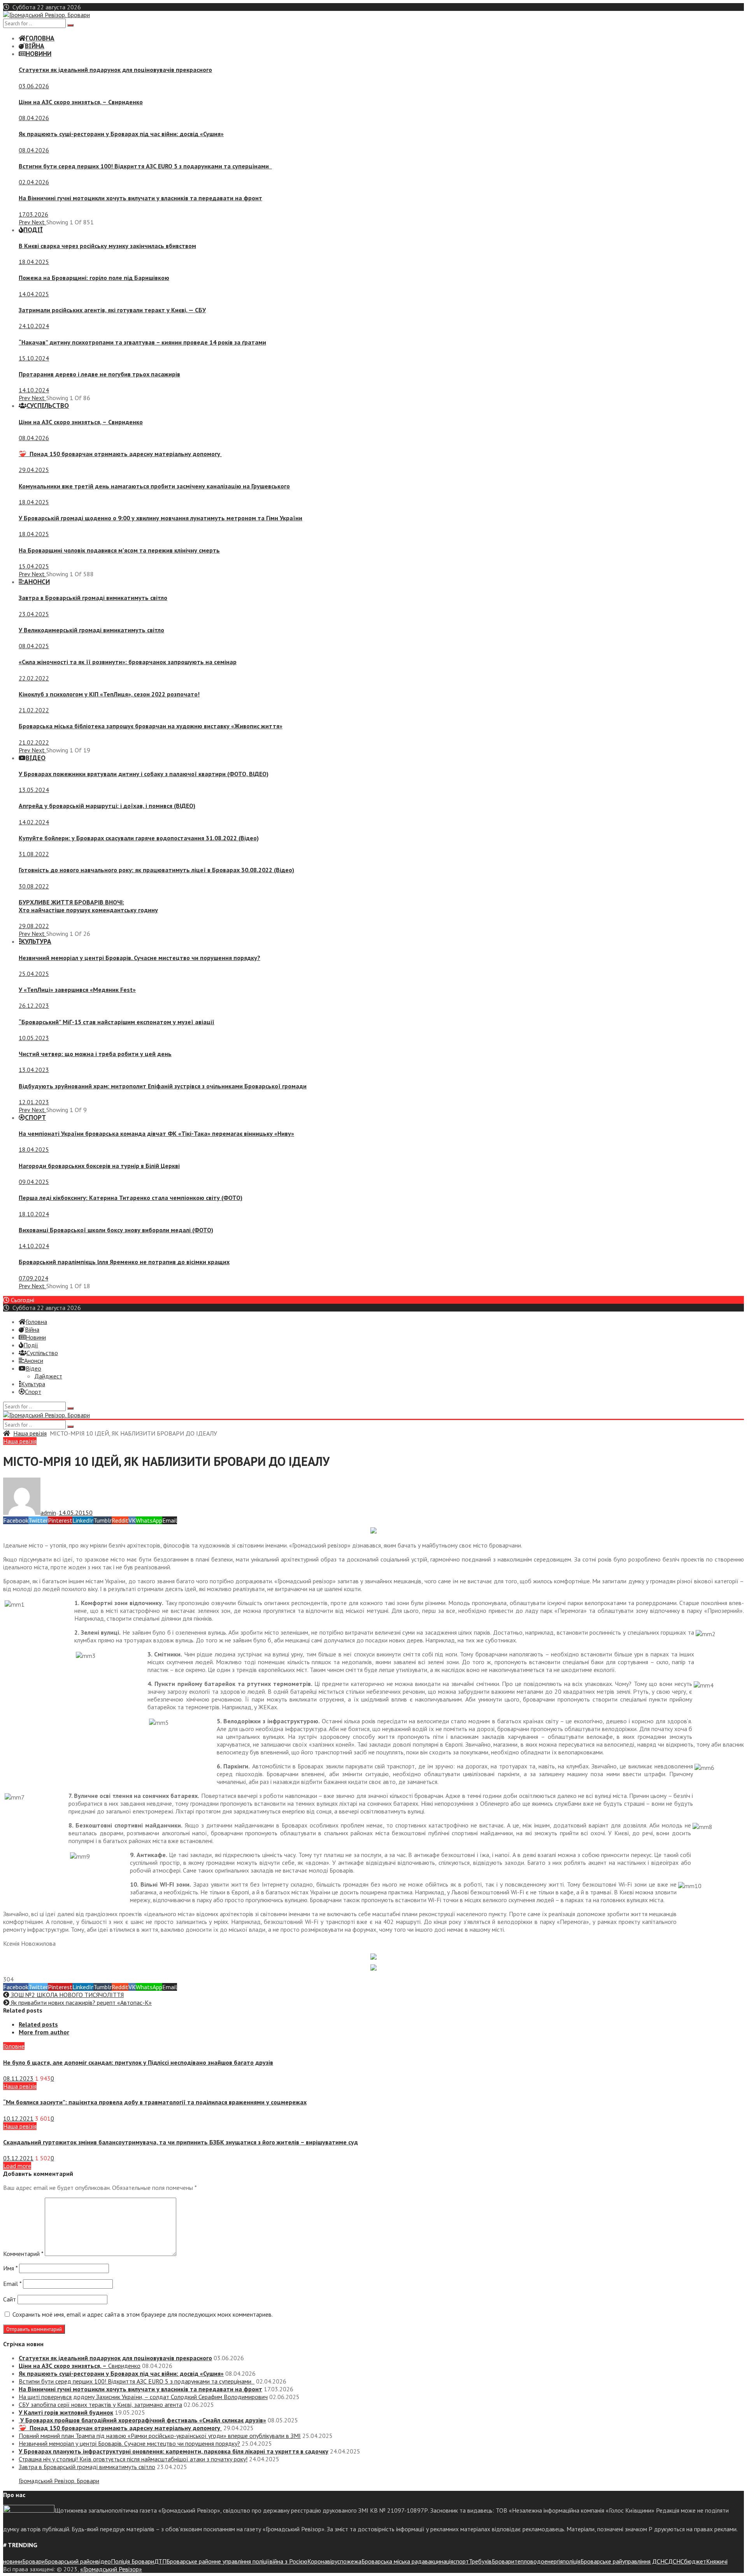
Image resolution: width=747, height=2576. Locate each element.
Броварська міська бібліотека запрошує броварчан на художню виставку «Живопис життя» (151, 726)
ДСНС (676, 2561)
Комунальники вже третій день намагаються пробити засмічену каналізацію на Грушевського (154, 486)
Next (39, 222)
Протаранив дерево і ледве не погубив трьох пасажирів (99, 374)
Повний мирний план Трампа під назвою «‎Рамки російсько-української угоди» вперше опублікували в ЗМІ (160, 2436)
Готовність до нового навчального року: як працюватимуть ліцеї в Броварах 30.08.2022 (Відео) (156, 870)
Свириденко (81, 102)
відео (103, 2561)
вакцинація (439, 2561)
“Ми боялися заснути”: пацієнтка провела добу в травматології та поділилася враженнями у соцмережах (155, 2102)
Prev (25, 222)
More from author (44, 2032)
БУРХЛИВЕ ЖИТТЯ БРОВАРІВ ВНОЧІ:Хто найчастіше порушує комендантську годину (88, 906)
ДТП (160, 2561)
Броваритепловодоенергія (527, 2561)
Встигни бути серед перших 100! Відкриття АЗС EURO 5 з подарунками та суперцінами (145, 166)
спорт (461, 2561)
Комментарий (23, 2254)
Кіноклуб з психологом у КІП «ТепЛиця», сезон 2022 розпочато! (109, 694)
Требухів (480, 2561)
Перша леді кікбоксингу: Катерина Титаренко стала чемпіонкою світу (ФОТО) (131, 1198)
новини (13, 2561)
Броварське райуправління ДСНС (624, 2561)
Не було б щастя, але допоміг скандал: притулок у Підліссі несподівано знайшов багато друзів (138, 2062)
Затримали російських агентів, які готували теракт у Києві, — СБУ (112, 310)
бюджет (695, 2561)
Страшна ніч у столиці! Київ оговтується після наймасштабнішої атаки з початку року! (133, 2459)
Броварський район (70, 2561)
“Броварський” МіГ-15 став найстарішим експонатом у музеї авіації (117, 1022)
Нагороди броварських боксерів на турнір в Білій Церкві (99, 1166)
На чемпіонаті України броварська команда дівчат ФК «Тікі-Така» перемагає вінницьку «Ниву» (156, 1133)
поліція (572, 2561)
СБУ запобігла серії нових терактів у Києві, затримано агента (100, 2405)
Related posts (38, 2024)
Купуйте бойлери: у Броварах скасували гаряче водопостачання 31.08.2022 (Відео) (139, 838)
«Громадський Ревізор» (111, 2569)
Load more (17, 2166)
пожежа (351, 2561)
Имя (10, 2268)
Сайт (10, 2299)
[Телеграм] (373, 1531)
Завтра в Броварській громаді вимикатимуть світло (93, 598)
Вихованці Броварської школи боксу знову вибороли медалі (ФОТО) (116, 1230)
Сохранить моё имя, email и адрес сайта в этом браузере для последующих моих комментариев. (143, 2314)
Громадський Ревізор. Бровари (59, 2481)
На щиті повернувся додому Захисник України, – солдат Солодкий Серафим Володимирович (143, 2397)
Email (12, 2284)
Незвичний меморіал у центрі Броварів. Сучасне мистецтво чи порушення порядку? (139, 958)
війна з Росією (288, 2561)
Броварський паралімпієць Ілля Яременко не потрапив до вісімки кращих (124, 1262)
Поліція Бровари (132, 2561)
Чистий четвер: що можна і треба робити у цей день (95, 1054)
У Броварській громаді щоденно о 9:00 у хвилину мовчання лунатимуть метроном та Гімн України (160, 518)
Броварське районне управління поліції (218, 2561)
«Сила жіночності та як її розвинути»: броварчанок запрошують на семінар (128, 662)
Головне (14, 2046)
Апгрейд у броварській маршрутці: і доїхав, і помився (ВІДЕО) (107, 806)
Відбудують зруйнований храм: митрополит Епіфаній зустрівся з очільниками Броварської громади (163, 1086)
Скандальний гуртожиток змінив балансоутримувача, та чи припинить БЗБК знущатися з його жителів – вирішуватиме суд (181, 2142)
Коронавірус (324, 2561)
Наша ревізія (30, 1433)
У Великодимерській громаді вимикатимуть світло (91, 630)
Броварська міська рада (393, 2561)
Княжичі (717, 2561)
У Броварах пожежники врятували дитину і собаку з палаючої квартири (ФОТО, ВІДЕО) (144, 774)
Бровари (33, 2561)
